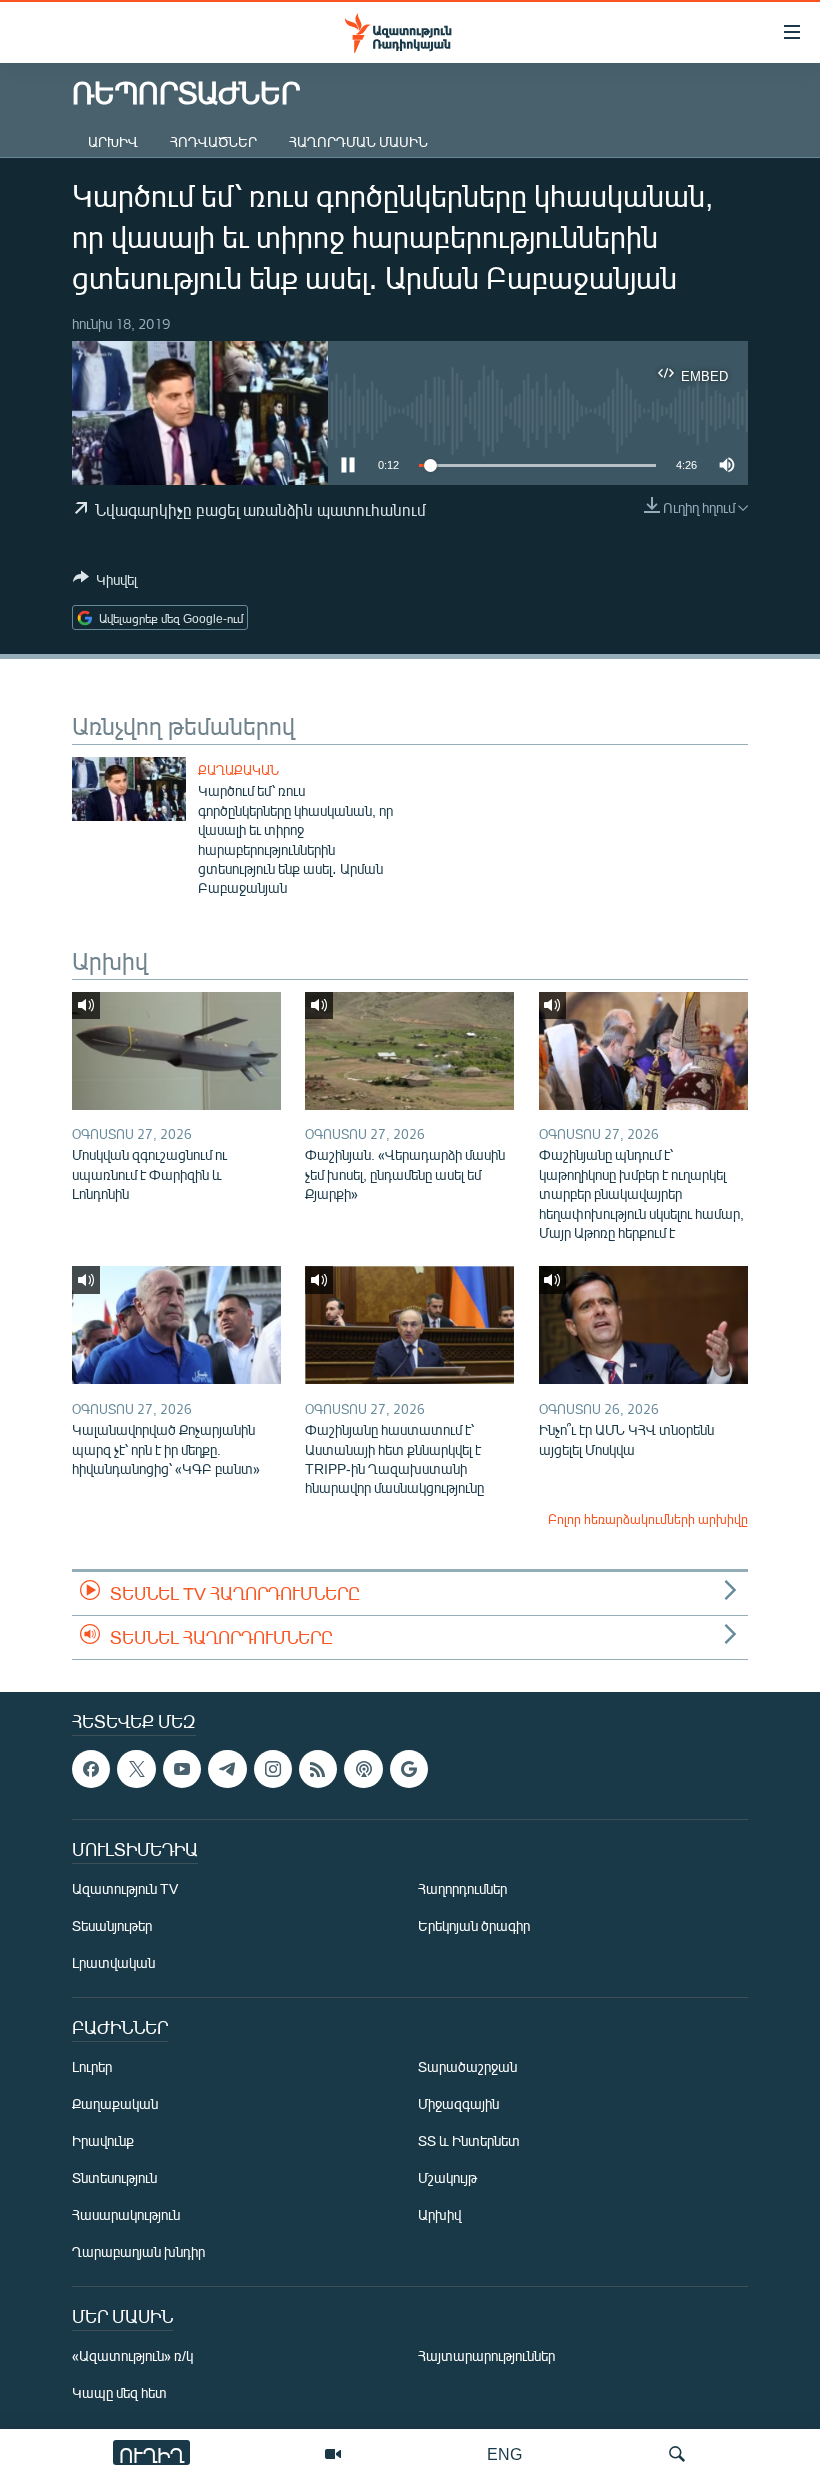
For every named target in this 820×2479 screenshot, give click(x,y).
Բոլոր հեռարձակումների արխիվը (648, 1519)
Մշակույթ (447, 2178)
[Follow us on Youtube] (182, 1769)
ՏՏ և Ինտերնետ (469, 2141)
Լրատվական (113, 1963)
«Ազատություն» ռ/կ (132, 2356)
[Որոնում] (677, 2454)
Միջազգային (458, 2104)
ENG (504, 2453)
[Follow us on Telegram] (227, 1769)
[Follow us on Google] (409, 1769)
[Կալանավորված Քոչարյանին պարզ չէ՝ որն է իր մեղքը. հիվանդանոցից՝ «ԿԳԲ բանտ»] (176, 1325)
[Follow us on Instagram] (273, 1769)
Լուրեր (92, 2067)
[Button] (105, 583)
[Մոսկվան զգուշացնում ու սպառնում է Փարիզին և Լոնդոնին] (176, 1051)
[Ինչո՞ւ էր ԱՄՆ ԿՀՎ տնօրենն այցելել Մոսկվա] (643, 1325)
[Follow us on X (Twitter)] (136, 1769)
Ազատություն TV (125, 1889)
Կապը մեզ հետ (119, 2393)
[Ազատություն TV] (333, 2454)
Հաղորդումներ (462, 1889)
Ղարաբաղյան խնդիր (138, 2252)
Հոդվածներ (213, 141)
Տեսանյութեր (112, 1926)
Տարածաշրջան (467, 2067)
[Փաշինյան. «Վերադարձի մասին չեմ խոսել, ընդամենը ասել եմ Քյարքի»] (409, 1051)
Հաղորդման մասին (358, 141)
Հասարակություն (126, 2215)
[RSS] (318, 1769)
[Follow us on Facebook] (91, 1769)
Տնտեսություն (114, 2178)
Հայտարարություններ (486, 2356)
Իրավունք (103, 2141)
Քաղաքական (238, 770)
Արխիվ (113, 141)
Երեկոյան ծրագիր (474, 1926)
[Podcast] (363, 1769)
